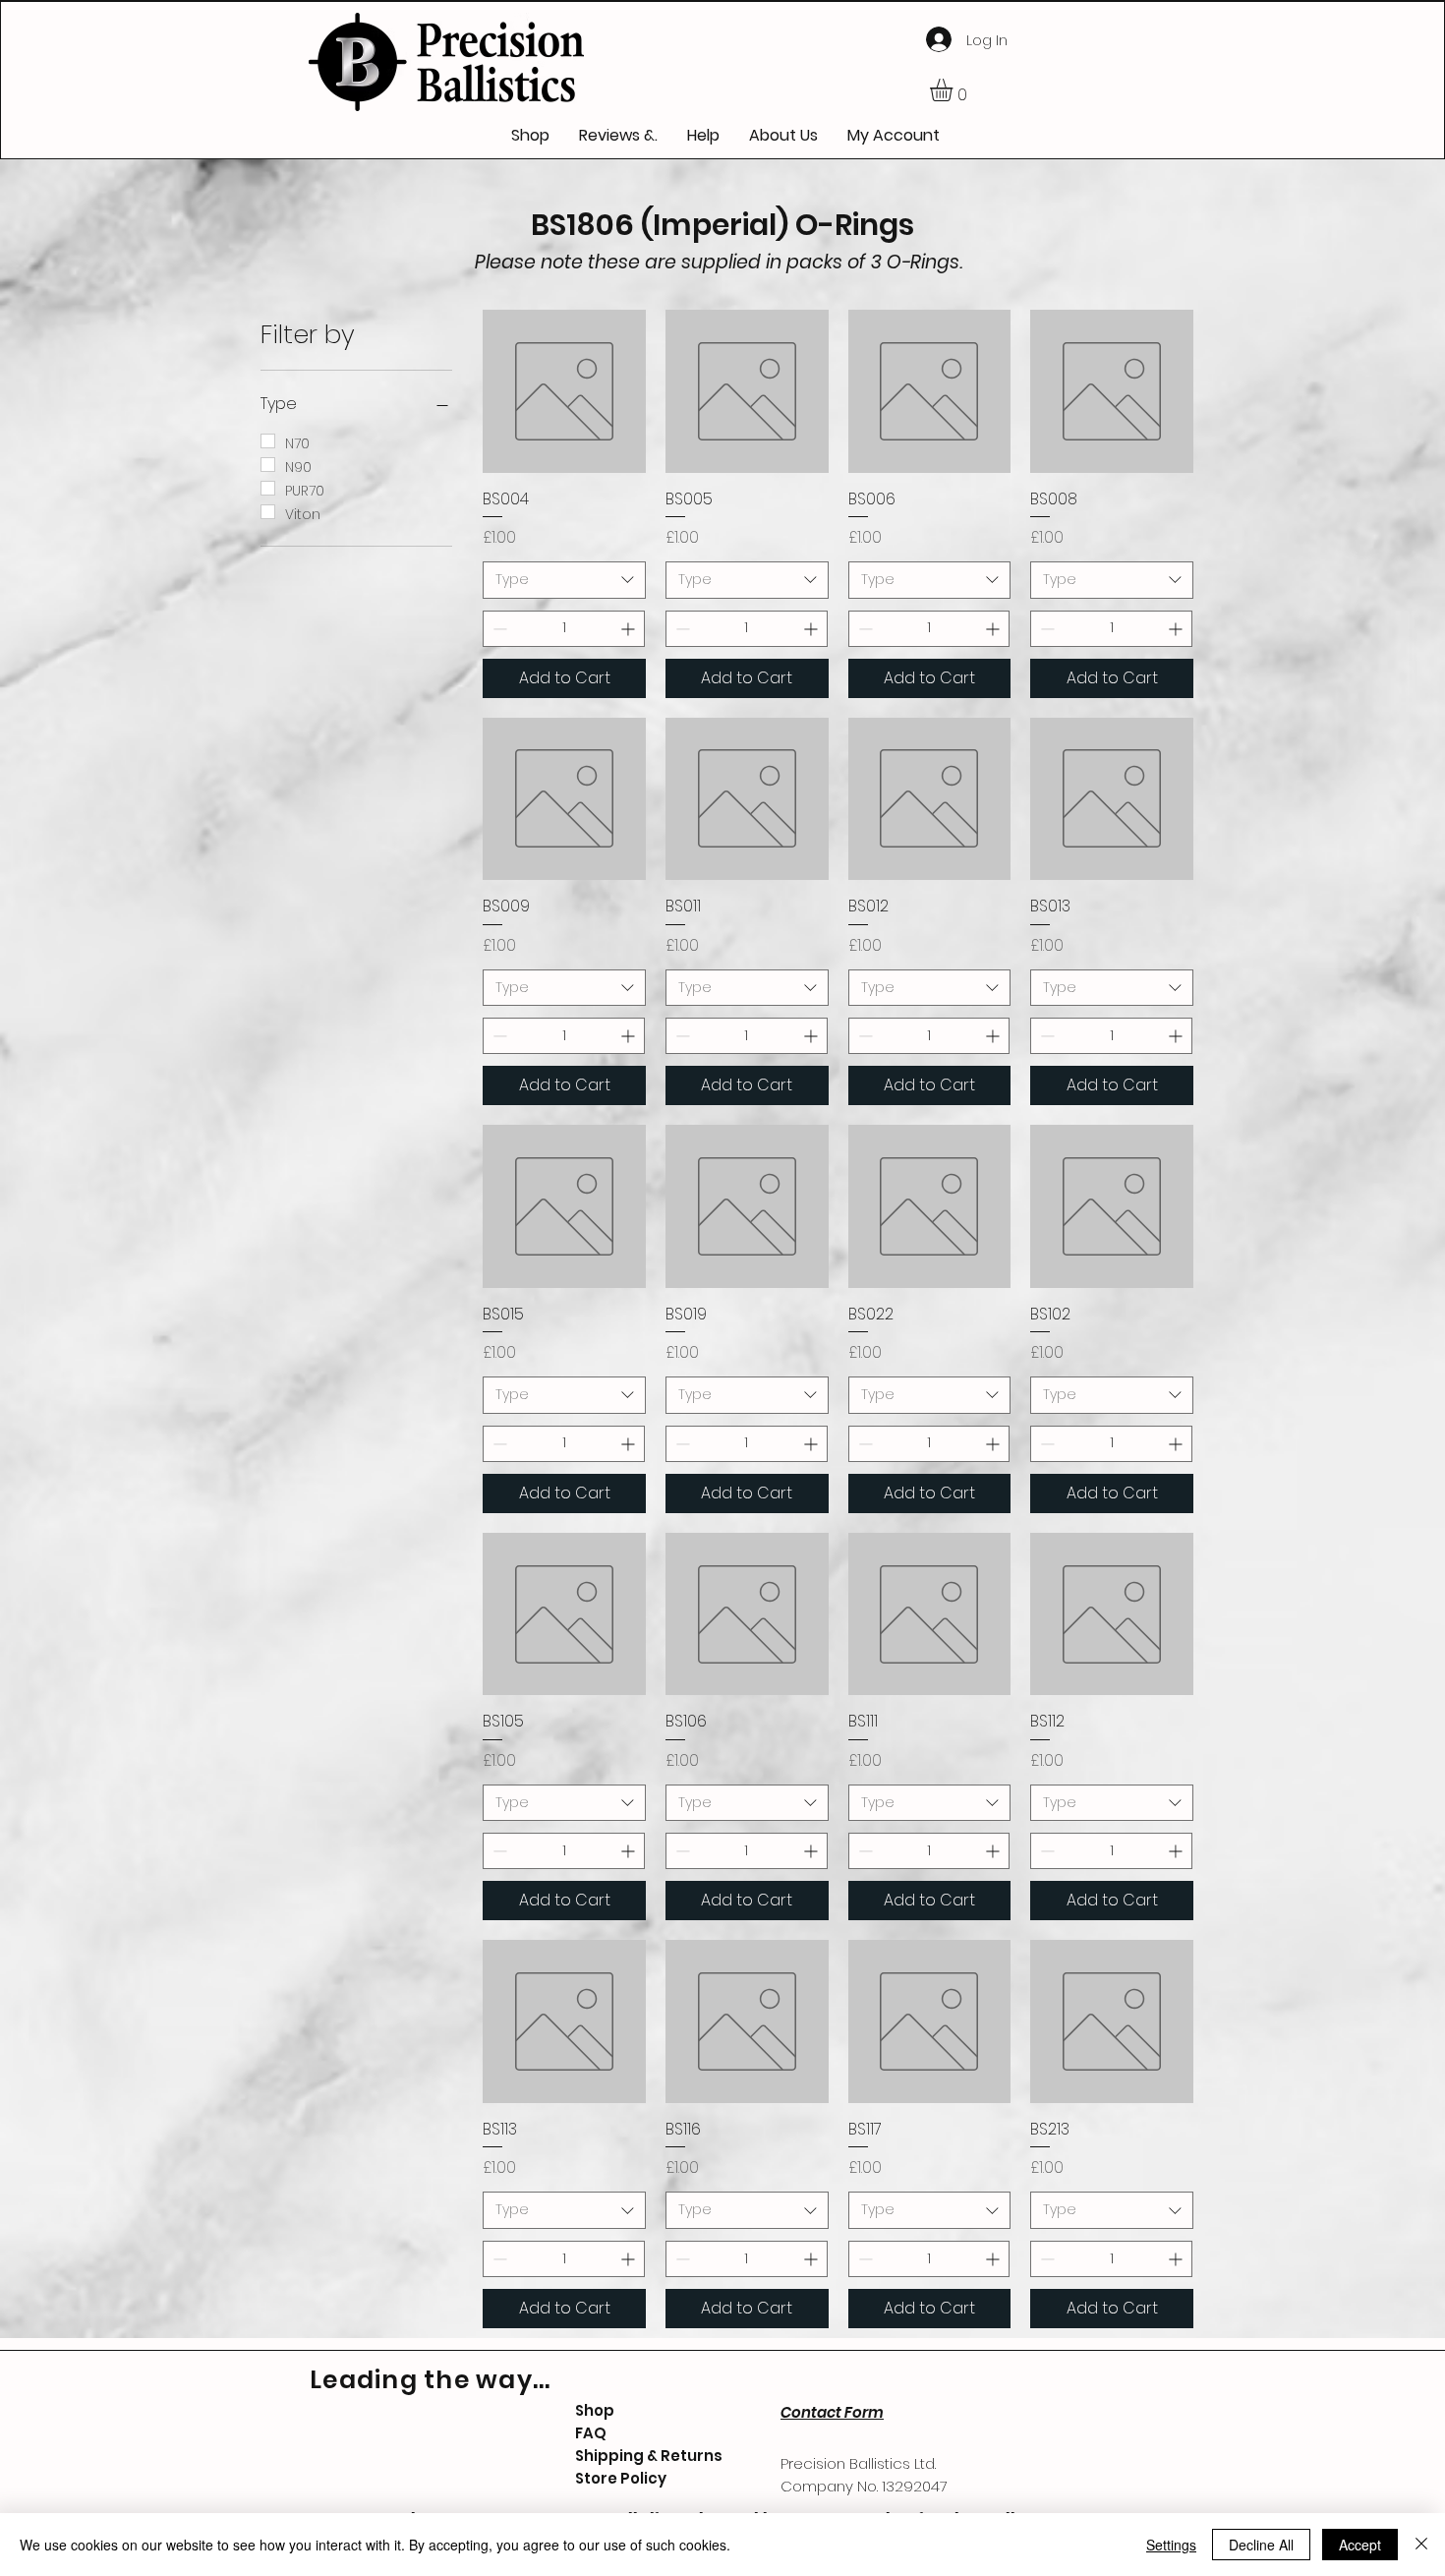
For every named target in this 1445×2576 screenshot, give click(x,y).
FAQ (591, 2433)
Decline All (1261, 2545)
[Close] (1421, 2545)
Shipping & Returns (649, 2456)
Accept (1360, 2545)
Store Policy (621, 2478)
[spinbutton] (564, 629)
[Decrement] (498, 629)
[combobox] (564, 580)
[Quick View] (564, 391)
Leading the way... (431, 2380)
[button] (954, 90)
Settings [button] (1171, 2545)
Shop (595, 2410)
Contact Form (832, 2412)
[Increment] (630, 629)
